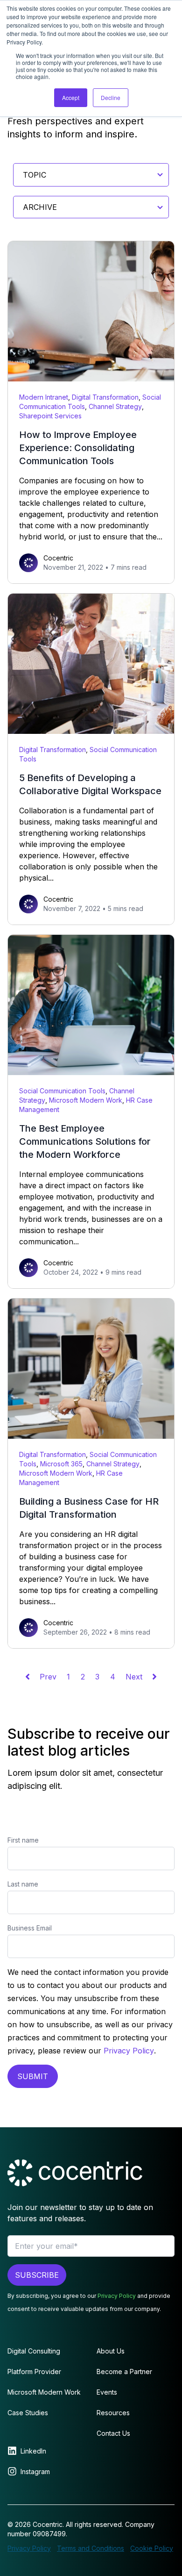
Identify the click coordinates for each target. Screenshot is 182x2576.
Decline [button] (111, 97)
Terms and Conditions (91, 2548)
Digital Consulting (34, 2351)
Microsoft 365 (61, 1464)
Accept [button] (71, 97)
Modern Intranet (44, 397)
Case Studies (28, 2413)
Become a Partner (124, 2371)
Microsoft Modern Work (86, 1100)
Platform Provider (34, 2371)
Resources (113, 2413)
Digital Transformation (105, 397)
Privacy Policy (129, 2051)
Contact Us (113, 2433)
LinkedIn (33, 2451)
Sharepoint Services (50, 416)
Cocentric (58, 558)
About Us (111, 2351)
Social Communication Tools (62, 1091)
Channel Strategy (115, 406)
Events (107, 2392)
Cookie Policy (152, 2548)
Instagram (35, 2472)
